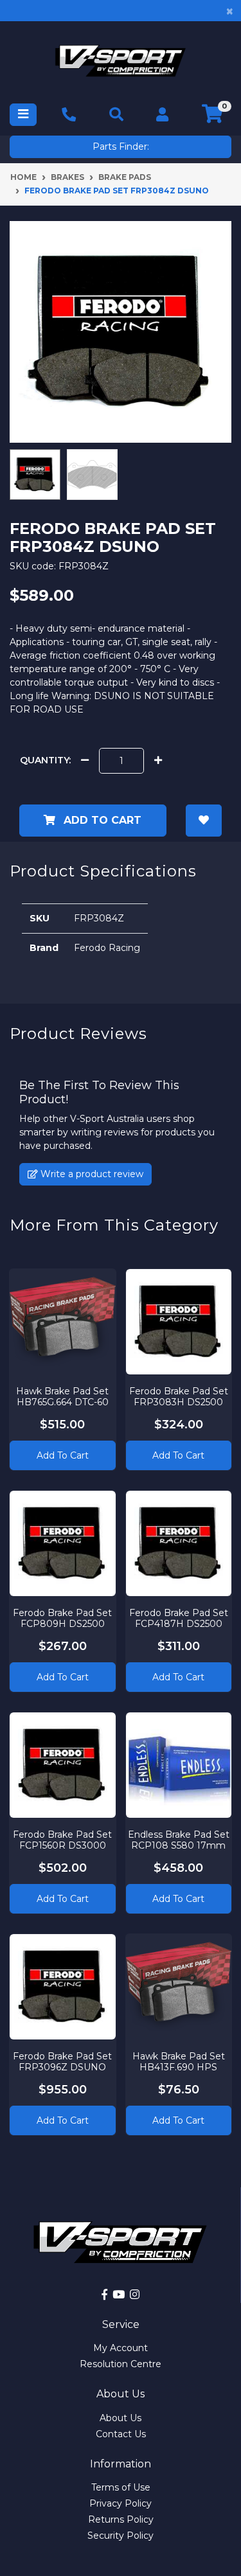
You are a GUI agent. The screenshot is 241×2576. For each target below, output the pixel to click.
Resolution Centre (121, 2364)
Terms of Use (121, 2487)
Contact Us (121, 2434)
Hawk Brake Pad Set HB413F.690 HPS (179, 2062)
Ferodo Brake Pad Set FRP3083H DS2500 (179, 1397)
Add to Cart (101, 820)
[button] (204, 821)
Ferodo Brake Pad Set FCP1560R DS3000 (62, 1840)
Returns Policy (121, 2519)
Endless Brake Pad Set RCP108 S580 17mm (179, 1840)
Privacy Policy (121, 2503)
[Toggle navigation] (23, 115)
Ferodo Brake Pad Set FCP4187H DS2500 (179, 1618)
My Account (121, 2348)
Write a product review (91, 1174)
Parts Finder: (121, 147)
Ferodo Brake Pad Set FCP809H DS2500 (62, 1618)
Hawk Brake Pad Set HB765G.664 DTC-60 (62, 1397)
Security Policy (121, 2536)
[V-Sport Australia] (121, 61)
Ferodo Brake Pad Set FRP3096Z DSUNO (62, 2062)
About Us (121, 2418)
